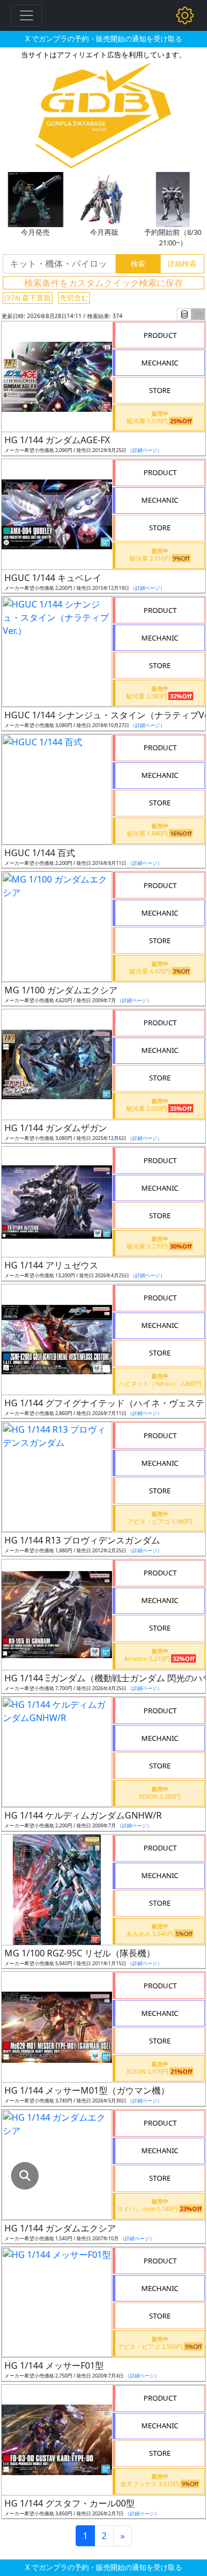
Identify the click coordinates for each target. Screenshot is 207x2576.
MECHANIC (160, 363)
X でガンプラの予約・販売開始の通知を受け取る (104, 39)
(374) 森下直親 (28, 298)
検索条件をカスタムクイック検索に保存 (104, 283)
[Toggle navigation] (26, 15)
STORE (160, 390)
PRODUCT (160, 335)
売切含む (74, 298)
